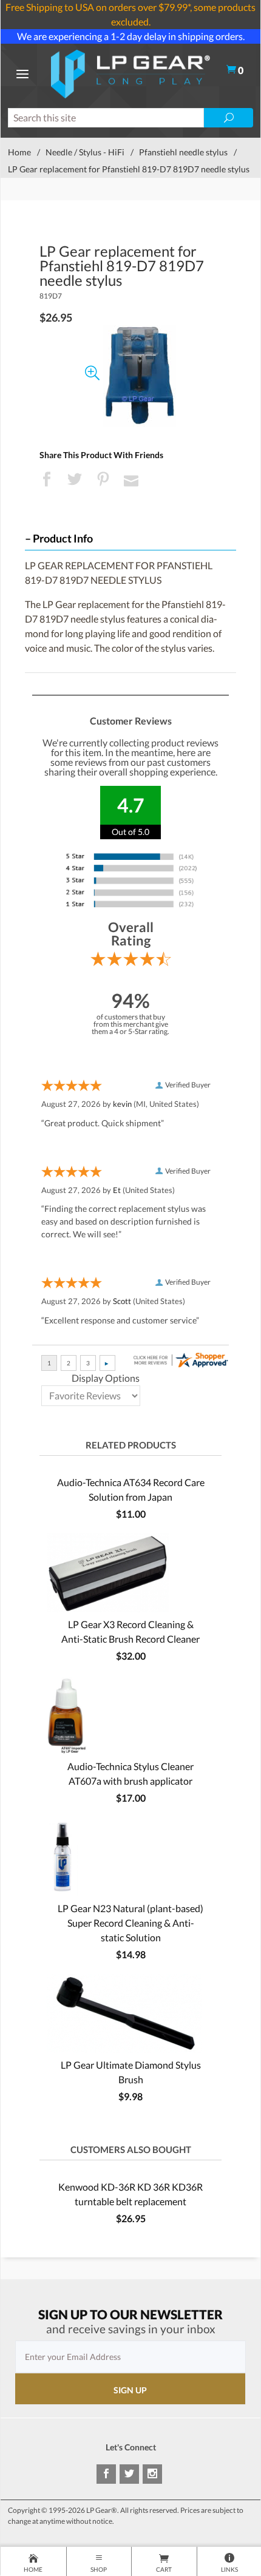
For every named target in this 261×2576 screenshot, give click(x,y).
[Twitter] (129, 2474)
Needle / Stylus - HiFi (85, 152)
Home (19, 152)
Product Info (63, 539)
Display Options (106, 1378)
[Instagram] (152, 2474)
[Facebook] (106, 2474)
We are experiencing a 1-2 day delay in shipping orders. (131, 36)
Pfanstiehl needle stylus (183, 152)
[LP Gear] (130, 73)
